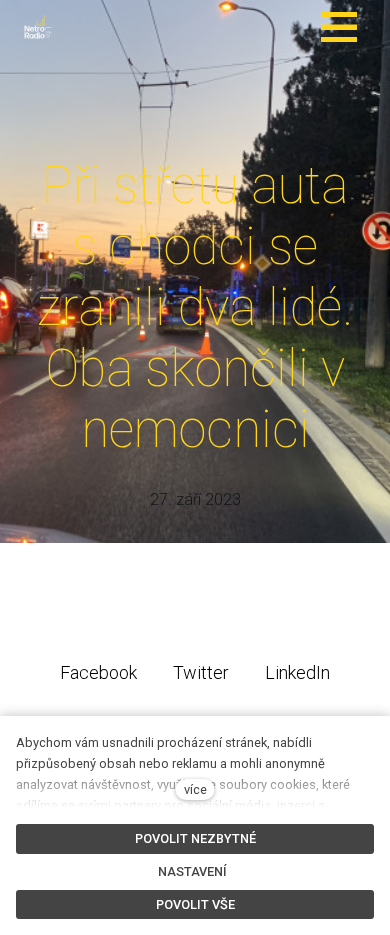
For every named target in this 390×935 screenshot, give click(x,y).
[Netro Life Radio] (38, 27)
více (195, 789)
